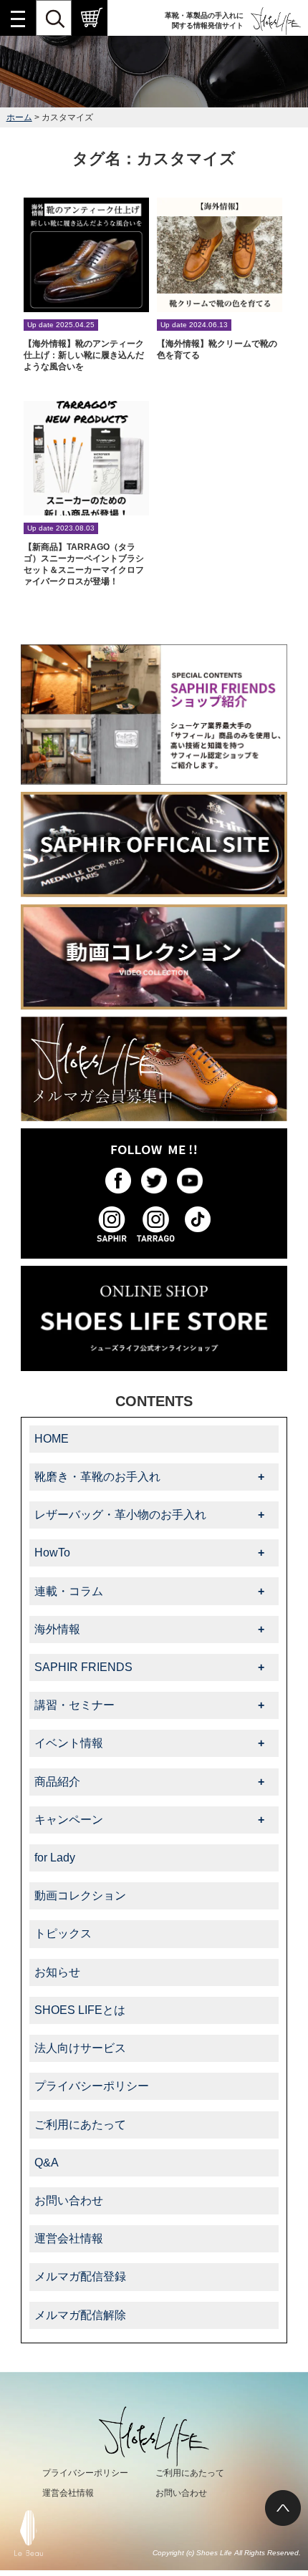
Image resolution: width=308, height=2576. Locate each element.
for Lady (55, 1858)
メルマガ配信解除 (80, 2315)
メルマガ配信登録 (80, 2276)
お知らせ (57, 1972)
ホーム (19, 117)
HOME (52, 1439)
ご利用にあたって (80, 2125)
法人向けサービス (80, 2048)
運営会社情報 (69, 2238)
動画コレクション (80, 1895)
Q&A (47, 2163)
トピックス (63, 1933)
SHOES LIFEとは (80, 2010)
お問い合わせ (69, 2200)
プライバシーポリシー (92, 2086)
